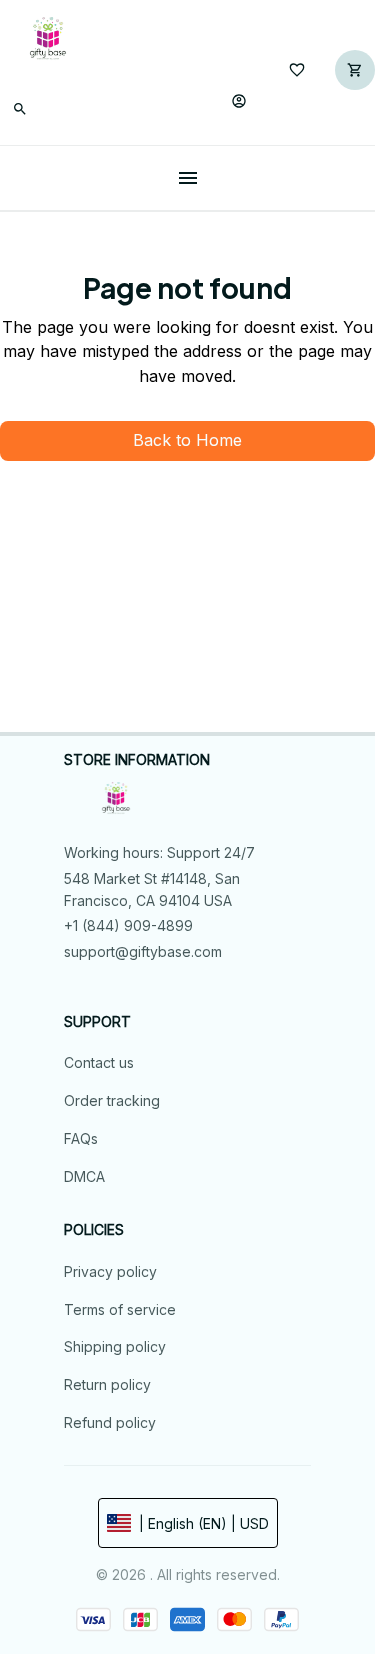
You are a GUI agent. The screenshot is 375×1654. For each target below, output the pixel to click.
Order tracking (112, 1100)
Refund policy (110, 1422)
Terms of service (120, 1309)
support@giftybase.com (143, 951)
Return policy (107, 1384)
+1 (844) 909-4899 (128, 925)
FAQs (81, 1138)
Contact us (99, 1062)
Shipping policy (115, 1346)
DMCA (84, 1176)
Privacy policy (110, 1271)
